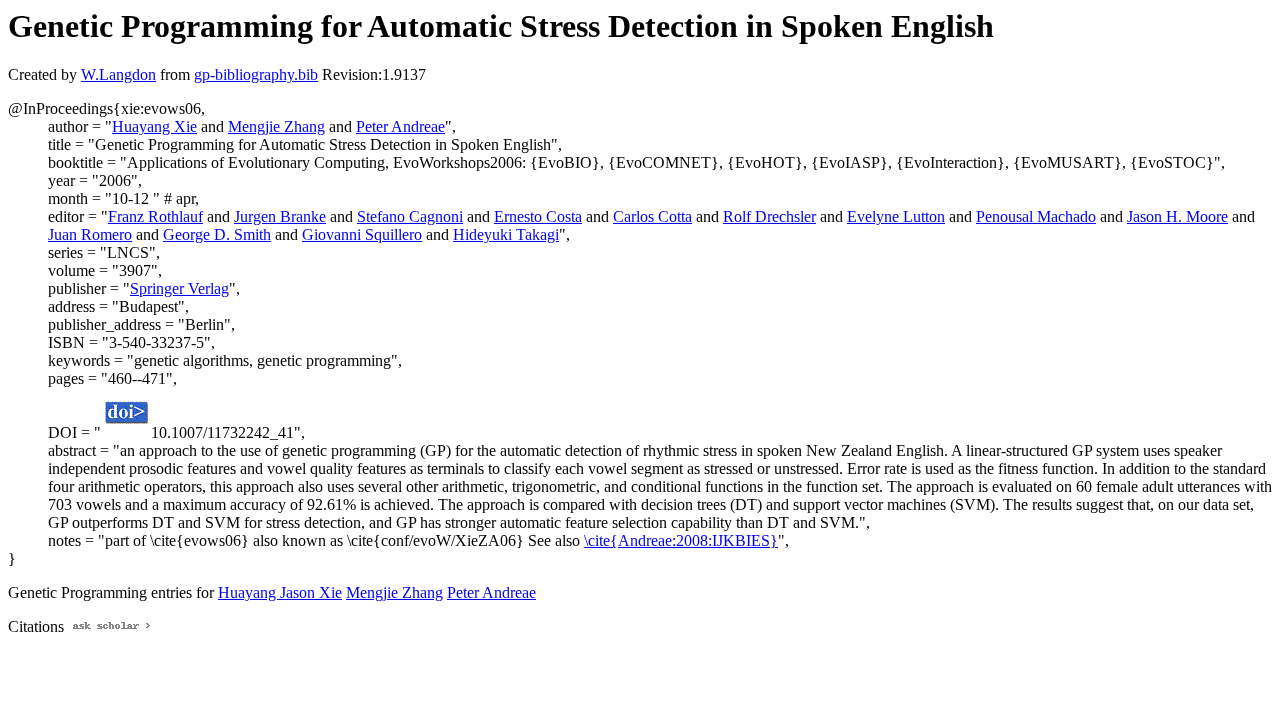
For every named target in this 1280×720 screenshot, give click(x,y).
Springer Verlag (179, 288)
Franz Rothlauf (155, 216)
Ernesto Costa (538, 216)
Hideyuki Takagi (506, 234)
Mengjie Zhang (276, 126)
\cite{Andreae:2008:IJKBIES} (681, 540)
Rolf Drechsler (769, 216)
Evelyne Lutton (896, 216)
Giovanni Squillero (362, 234)
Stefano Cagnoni (410, 216)
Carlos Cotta (652, 216)
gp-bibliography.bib (256, 74)
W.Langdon (118, 74)
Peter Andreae (400, 126)
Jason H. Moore (1177, 216)
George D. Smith (217, 234)
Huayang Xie (154, 126)
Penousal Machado (1036, 216)
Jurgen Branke (280, 216)
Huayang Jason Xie (280, 592)
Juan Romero (90, 234)
